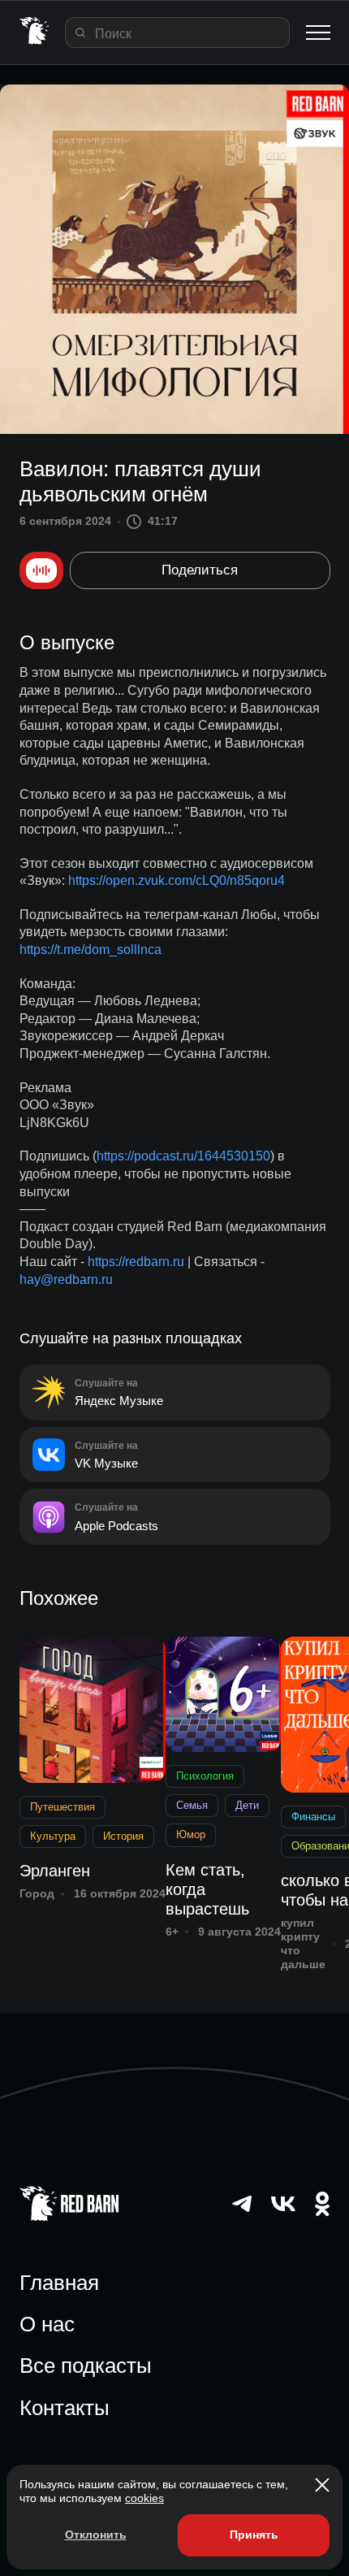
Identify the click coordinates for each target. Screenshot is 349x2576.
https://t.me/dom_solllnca (90, 950)
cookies (144, 2498)
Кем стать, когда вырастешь (207, 1889)
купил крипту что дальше (303, 1943)
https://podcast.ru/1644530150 (183, 1156)
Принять (254, 2535)
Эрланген (55, 1871)
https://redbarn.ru (136, 1262)
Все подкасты (86, 2366)
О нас (47, 2324)
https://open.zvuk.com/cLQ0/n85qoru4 (177, 880)
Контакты (65, 2408)
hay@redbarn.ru (66, 1279)
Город (37, 1893)
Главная (59, 2283)
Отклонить (96, 2535)
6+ (172, 1932)
